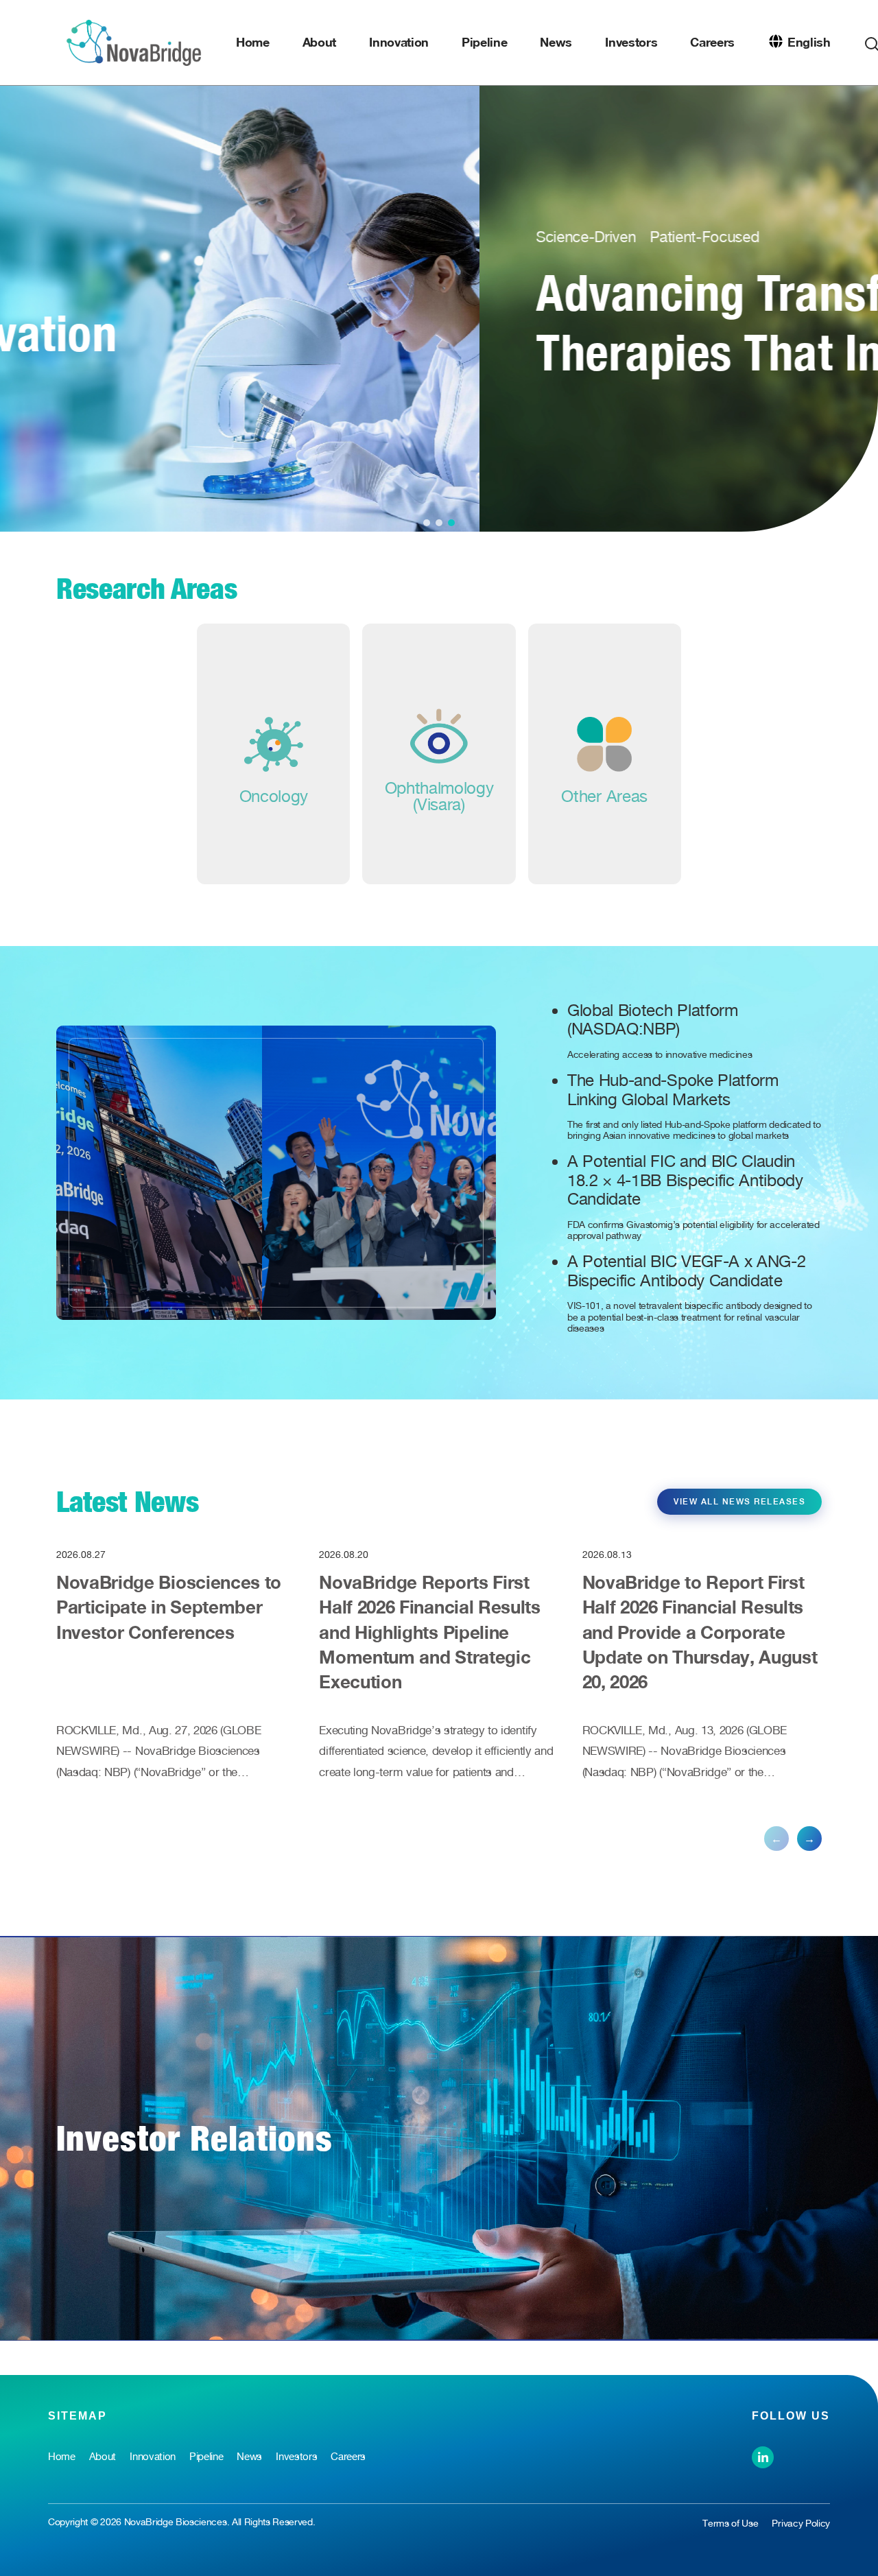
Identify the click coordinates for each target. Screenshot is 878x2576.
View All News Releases (739, 1502)
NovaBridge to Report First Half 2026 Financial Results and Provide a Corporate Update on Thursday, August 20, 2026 (700, 1632)
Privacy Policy (801, 2523)
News (556, 42)
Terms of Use (730, 2523)
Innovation (399, 42)
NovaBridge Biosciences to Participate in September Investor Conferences (169, 1607)
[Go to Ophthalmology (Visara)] (439, 754)
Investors (631, 42)
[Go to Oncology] (273, 754)
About (319, 42)
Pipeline (484, 42)
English (809, 42)
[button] (427, 523)
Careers (712, 42)
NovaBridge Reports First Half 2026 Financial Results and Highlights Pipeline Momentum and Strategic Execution (429, 1632)
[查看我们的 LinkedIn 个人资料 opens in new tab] (763, 2456)
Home (253, 42)
